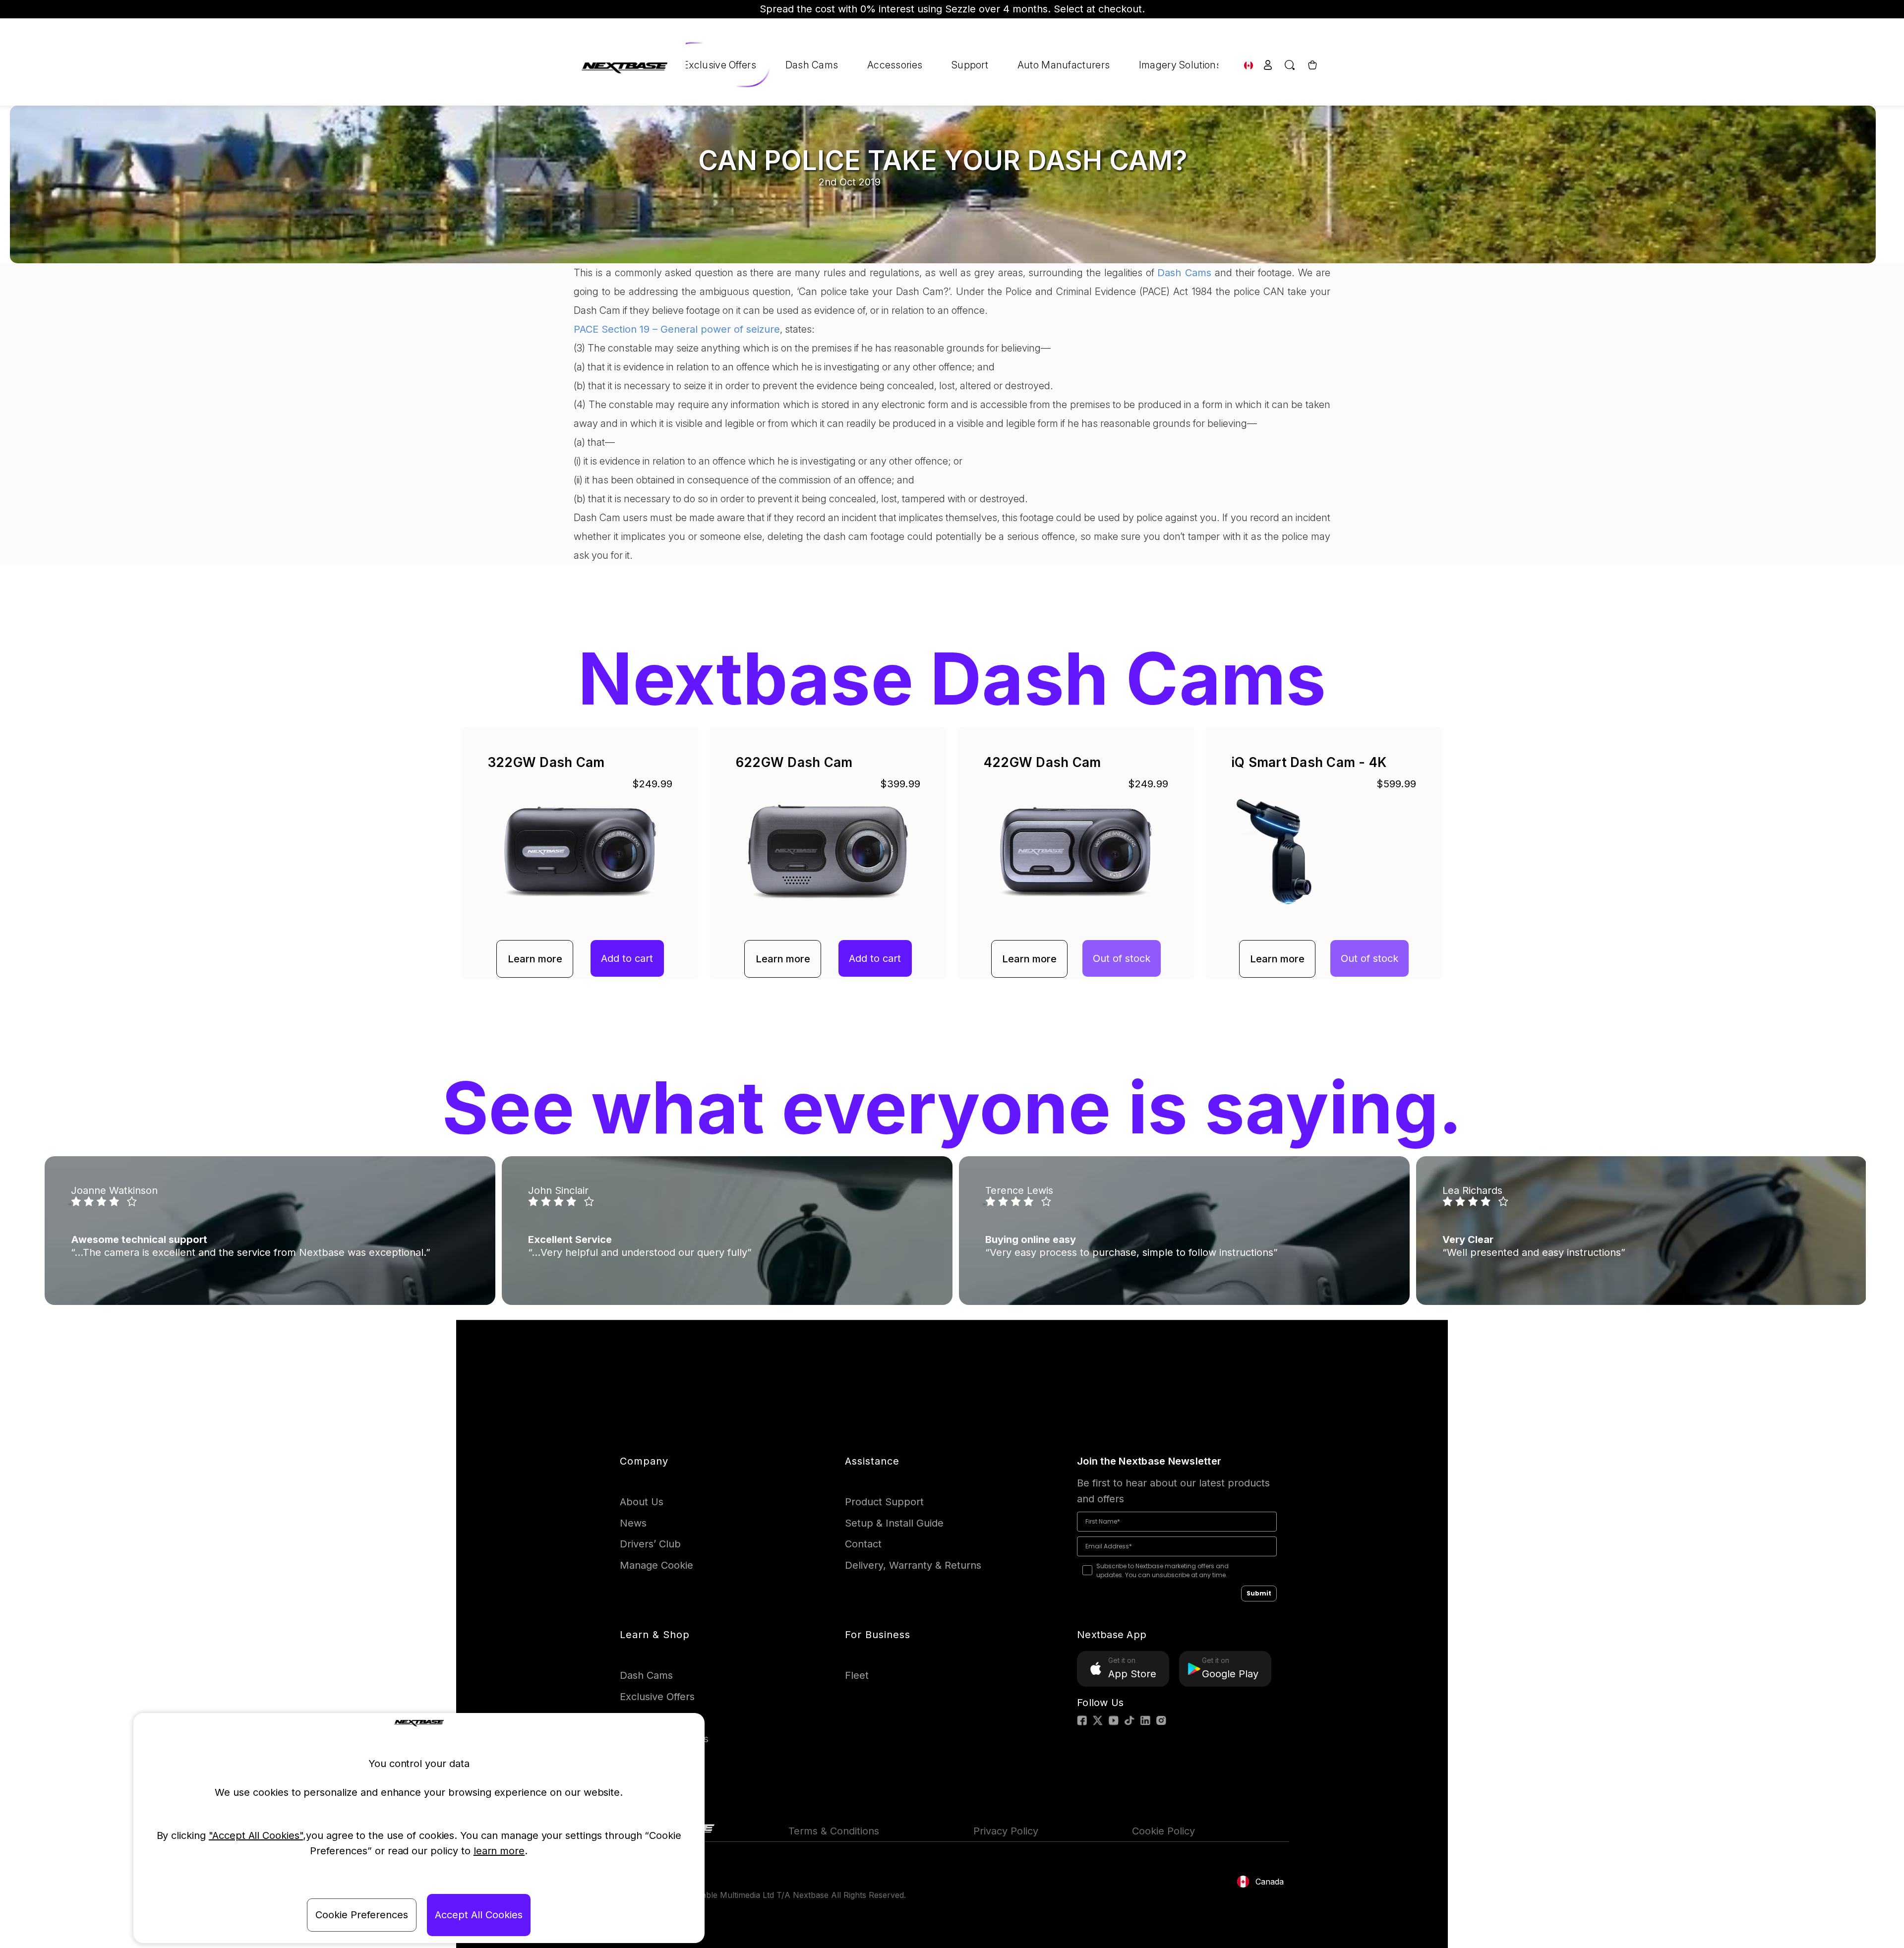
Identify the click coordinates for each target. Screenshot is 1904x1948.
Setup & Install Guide (894, 1523)
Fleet (857, 1675)
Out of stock (1122, 958)
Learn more (535, 959)
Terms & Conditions (834, 1831)
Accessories (895, 65)
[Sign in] (1268, 65)
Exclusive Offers (719, 65)
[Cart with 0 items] (1311, 65)
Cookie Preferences (362, 1915)
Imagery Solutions (1180, 65)
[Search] (1290, 65)
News (633, 1523)
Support (970, 65)
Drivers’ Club (650, 1544)
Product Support (884, 1502)
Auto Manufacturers (1064, 65)
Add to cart (627, 958)
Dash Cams (812, 65)
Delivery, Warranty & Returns (913, 1565)
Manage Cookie (656, 1565)
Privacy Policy (1006, 1831)
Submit (1259, 1593)
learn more (499, 1851)
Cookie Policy (1163, 1831)
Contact (863, 1544)
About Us (642, 1502)
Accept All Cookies (479, 1915)
